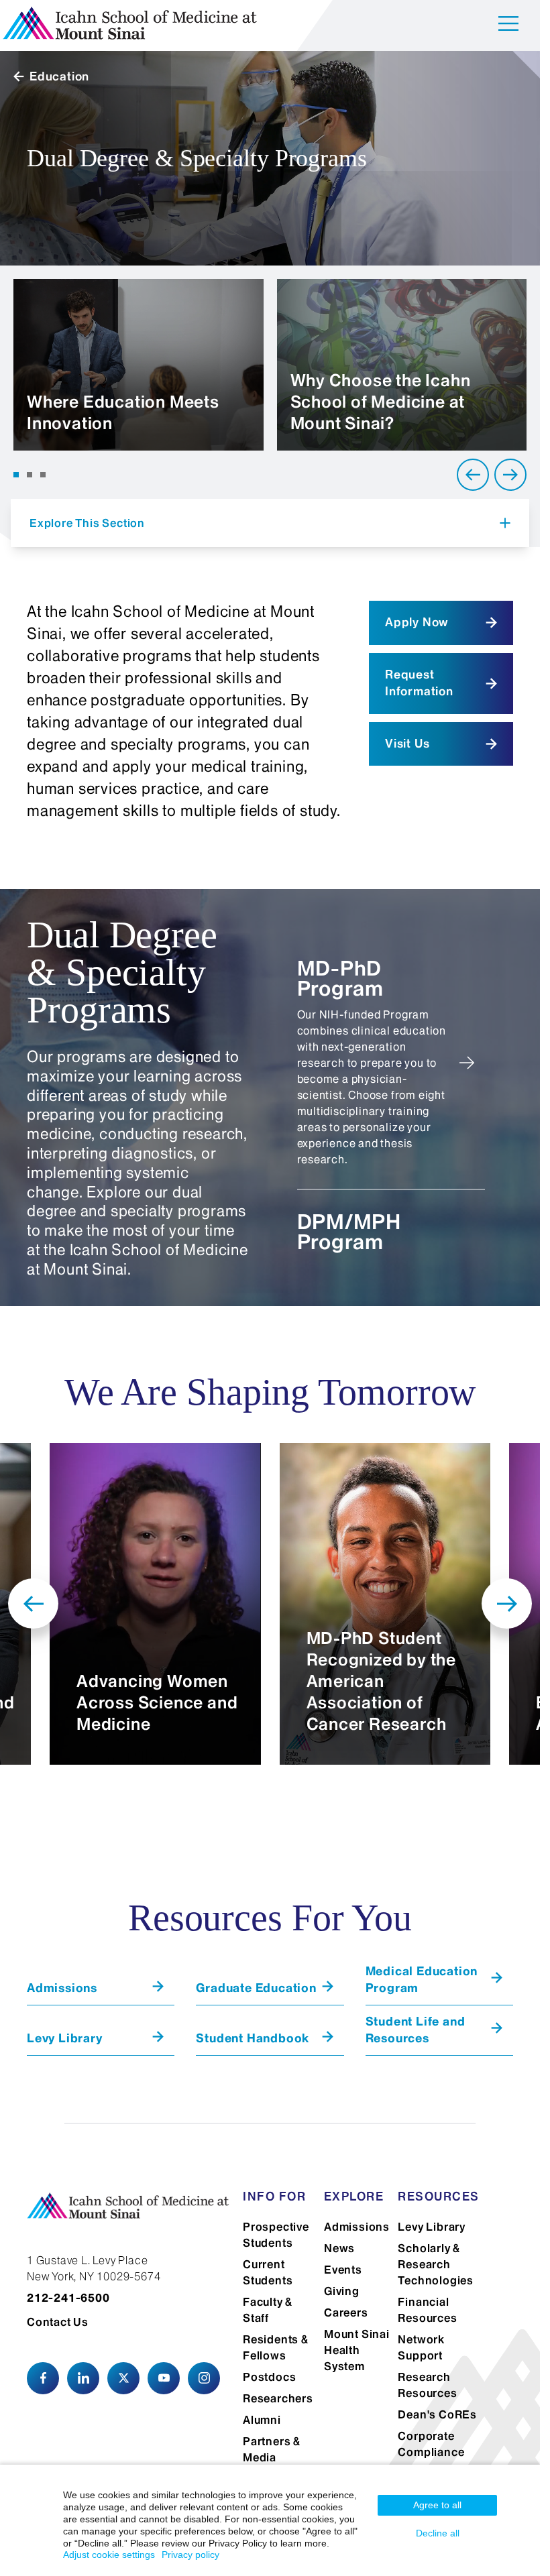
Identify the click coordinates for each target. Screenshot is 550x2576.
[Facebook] (43, 2378)
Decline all (438, 2533)
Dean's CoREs (437, 2414)
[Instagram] (204, 2378)
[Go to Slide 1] (16, 475)
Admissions (357, 2227)
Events (343, 2270)
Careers (346, 2312)
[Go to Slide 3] (43, 475)
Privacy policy (190, 2555)
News (339, 2248)
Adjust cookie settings (109, 2555)
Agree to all (437, 2505)
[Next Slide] (510, 475)
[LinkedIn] (83, 2378)
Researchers (278, 2398)
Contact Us (58, 2322)
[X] (123, 2378)
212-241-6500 (68, 2298)
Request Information (419, 683)
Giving (342, 2291)
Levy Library (432, 2227)
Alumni (262, 2420)
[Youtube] (164, 2378)
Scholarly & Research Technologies (436, 2264)
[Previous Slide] (473, 475)
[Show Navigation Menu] (508, 26)
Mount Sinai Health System (357, 2350)
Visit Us (407, 744)
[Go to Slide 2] (30, 475)
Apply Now (417, 622)
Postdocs (269, 2377)
